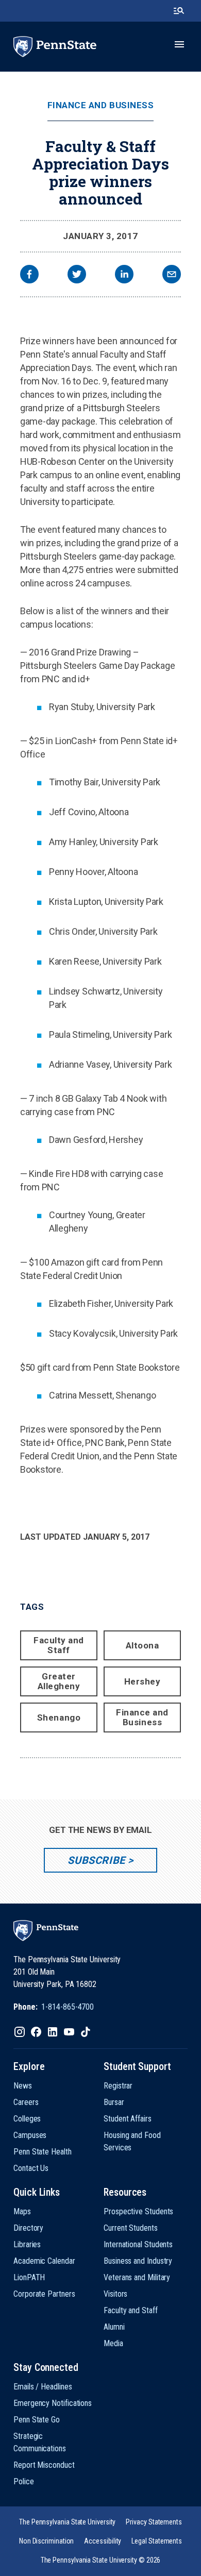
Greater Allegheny (59, 1681)
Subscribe (96, 1860)
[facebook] (29, 275)
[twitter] (77, 275)
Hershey (143, 1681)
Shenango (59, 1718)
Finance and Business (100, 105)
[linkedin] (124, 275)
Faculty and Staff (59, 1645)
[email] (172, 275)
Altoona (143, 1645)
